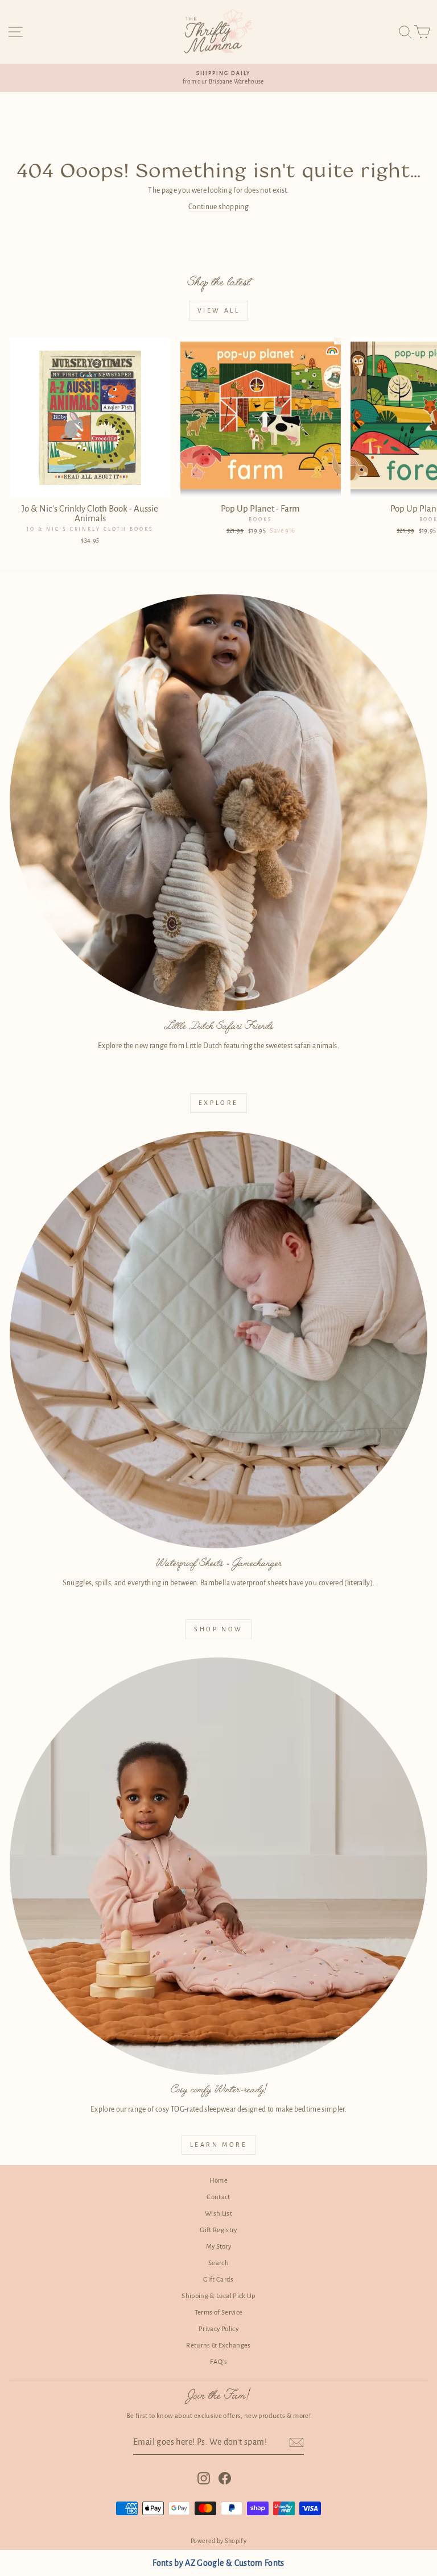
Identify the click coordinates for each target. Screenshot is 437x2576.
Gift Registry (218, 2230)
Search (218, 2263)
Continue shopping (218, 207)
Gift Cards (218, 2280)
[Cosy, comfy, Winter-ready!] (218, 1866)
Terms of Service (219, 2313)
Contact (218, 2197)
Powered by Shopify (218, 2541)
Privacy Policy (218, 2329)
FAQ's (218, 2362)
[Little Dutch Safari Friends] (218, 803)
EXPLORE (218, 1103)
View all (219, 310)
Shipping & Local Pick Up (218, 2296)
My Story (219, 2247)
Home (218, 2181)
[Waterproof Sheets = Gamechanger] (218, 1340)
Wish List (218, 2214)
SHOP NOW (218, 1629)
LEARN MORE (219, 2145)
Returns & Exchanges (218, 2346)
